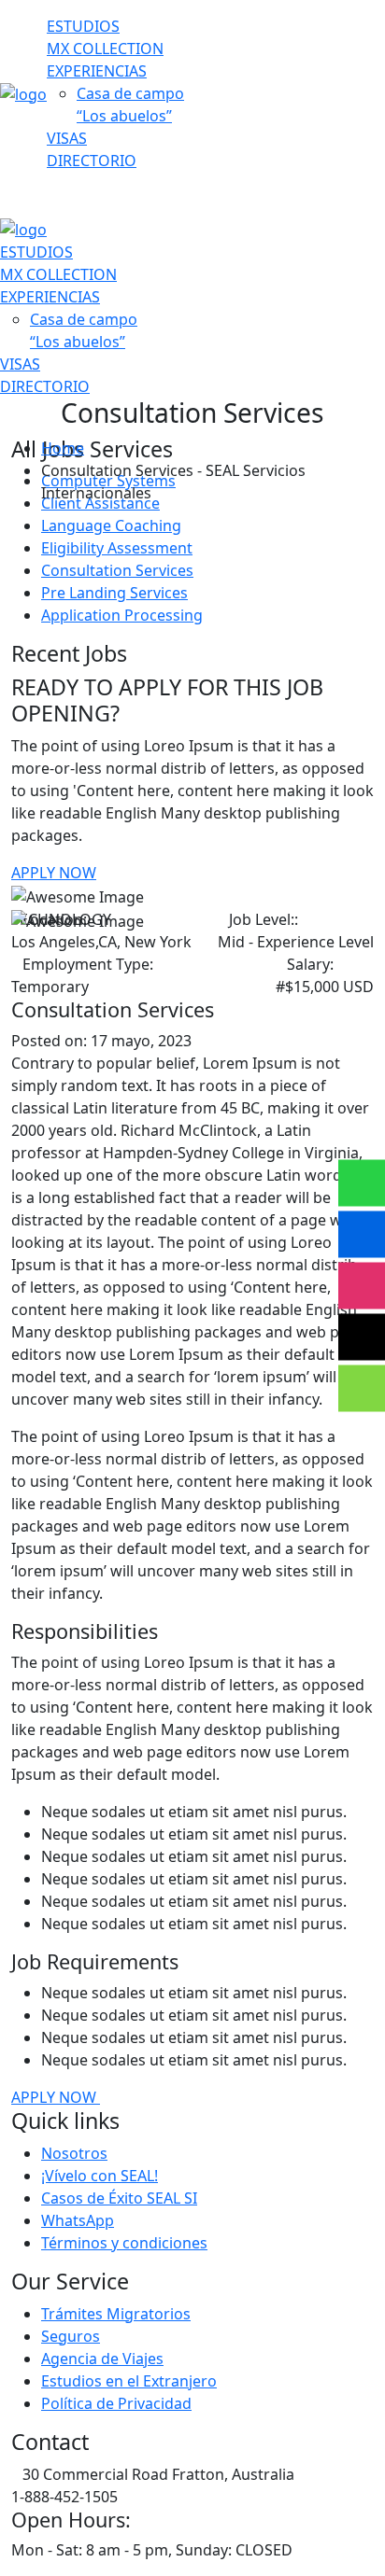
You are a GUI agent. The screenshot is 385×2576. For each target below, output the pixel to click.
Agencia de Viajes (102, 2359)
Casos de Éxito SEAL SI (119, 2198)
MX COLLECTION (105, 49)
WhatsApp (78, 2220)
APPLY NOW (54, 873)
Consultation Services (117, 570)
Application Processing (122, 615)
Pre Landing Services (114, 593)
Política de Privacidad (116, 2403)
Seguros (71, 2336)
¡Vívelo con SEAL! (100, 2176)
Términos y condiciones (124, 2243)
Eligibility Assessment (117, 548)
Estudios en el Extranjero (129, 2381)
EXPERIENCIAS (97, 71)
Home (63, 448)
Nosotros (74, 2153)
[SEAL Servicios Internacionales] (23, 92)
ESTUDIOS (83, 26)
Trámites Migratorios (116, 2314)
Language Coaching (111, 525)
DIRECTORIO (92, 161)
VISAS (67, 138)
